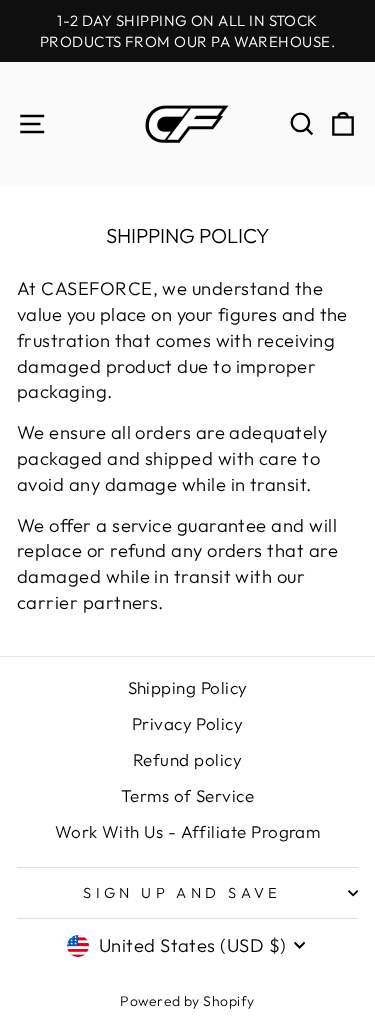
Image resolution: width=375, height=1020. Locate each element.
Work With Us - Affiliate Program (188, 831)
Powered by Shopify (187, 1001)
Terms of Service (187, 795)
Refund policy (187, 759)
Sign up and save (182, 892)
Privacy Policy (187, 723)
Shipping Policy (188, 687)
